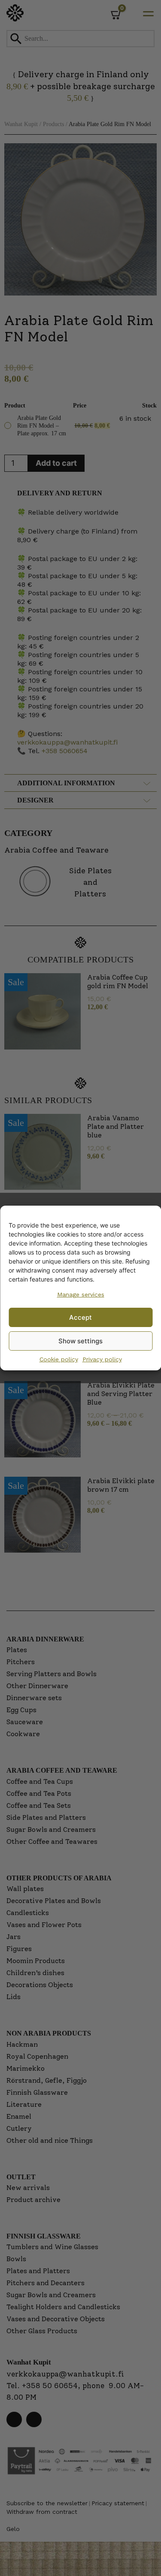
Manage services (81, 1294)
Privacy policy (102, 1359)
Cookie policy (59, 1359)
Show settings (80, 1341)
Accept (80, 1317)
